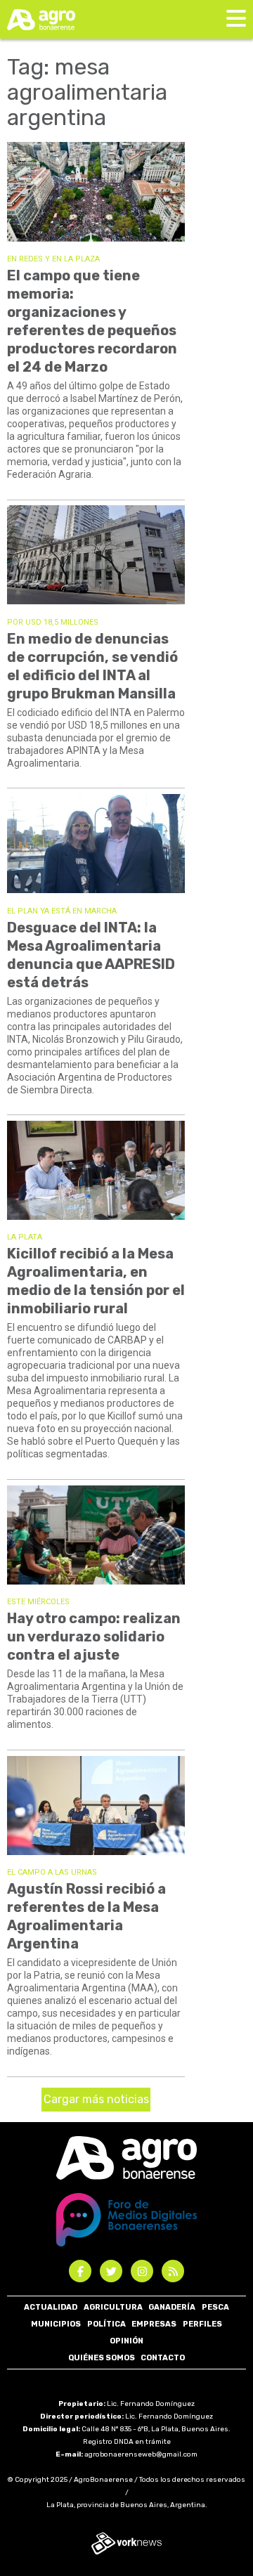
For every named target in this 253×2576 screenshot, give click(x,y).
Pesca (215, 2307)
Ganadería (172, 2307)
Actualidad (51, 2307)
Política (106, 2324)
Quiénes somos (102, 2358)
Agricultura (113, 2307)
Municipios (56, 2324)
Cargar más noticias (96, 2099)
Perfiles (202, 2324)
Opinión (126, 2341)
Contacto (163, 2358)
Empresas (154, 2324)
